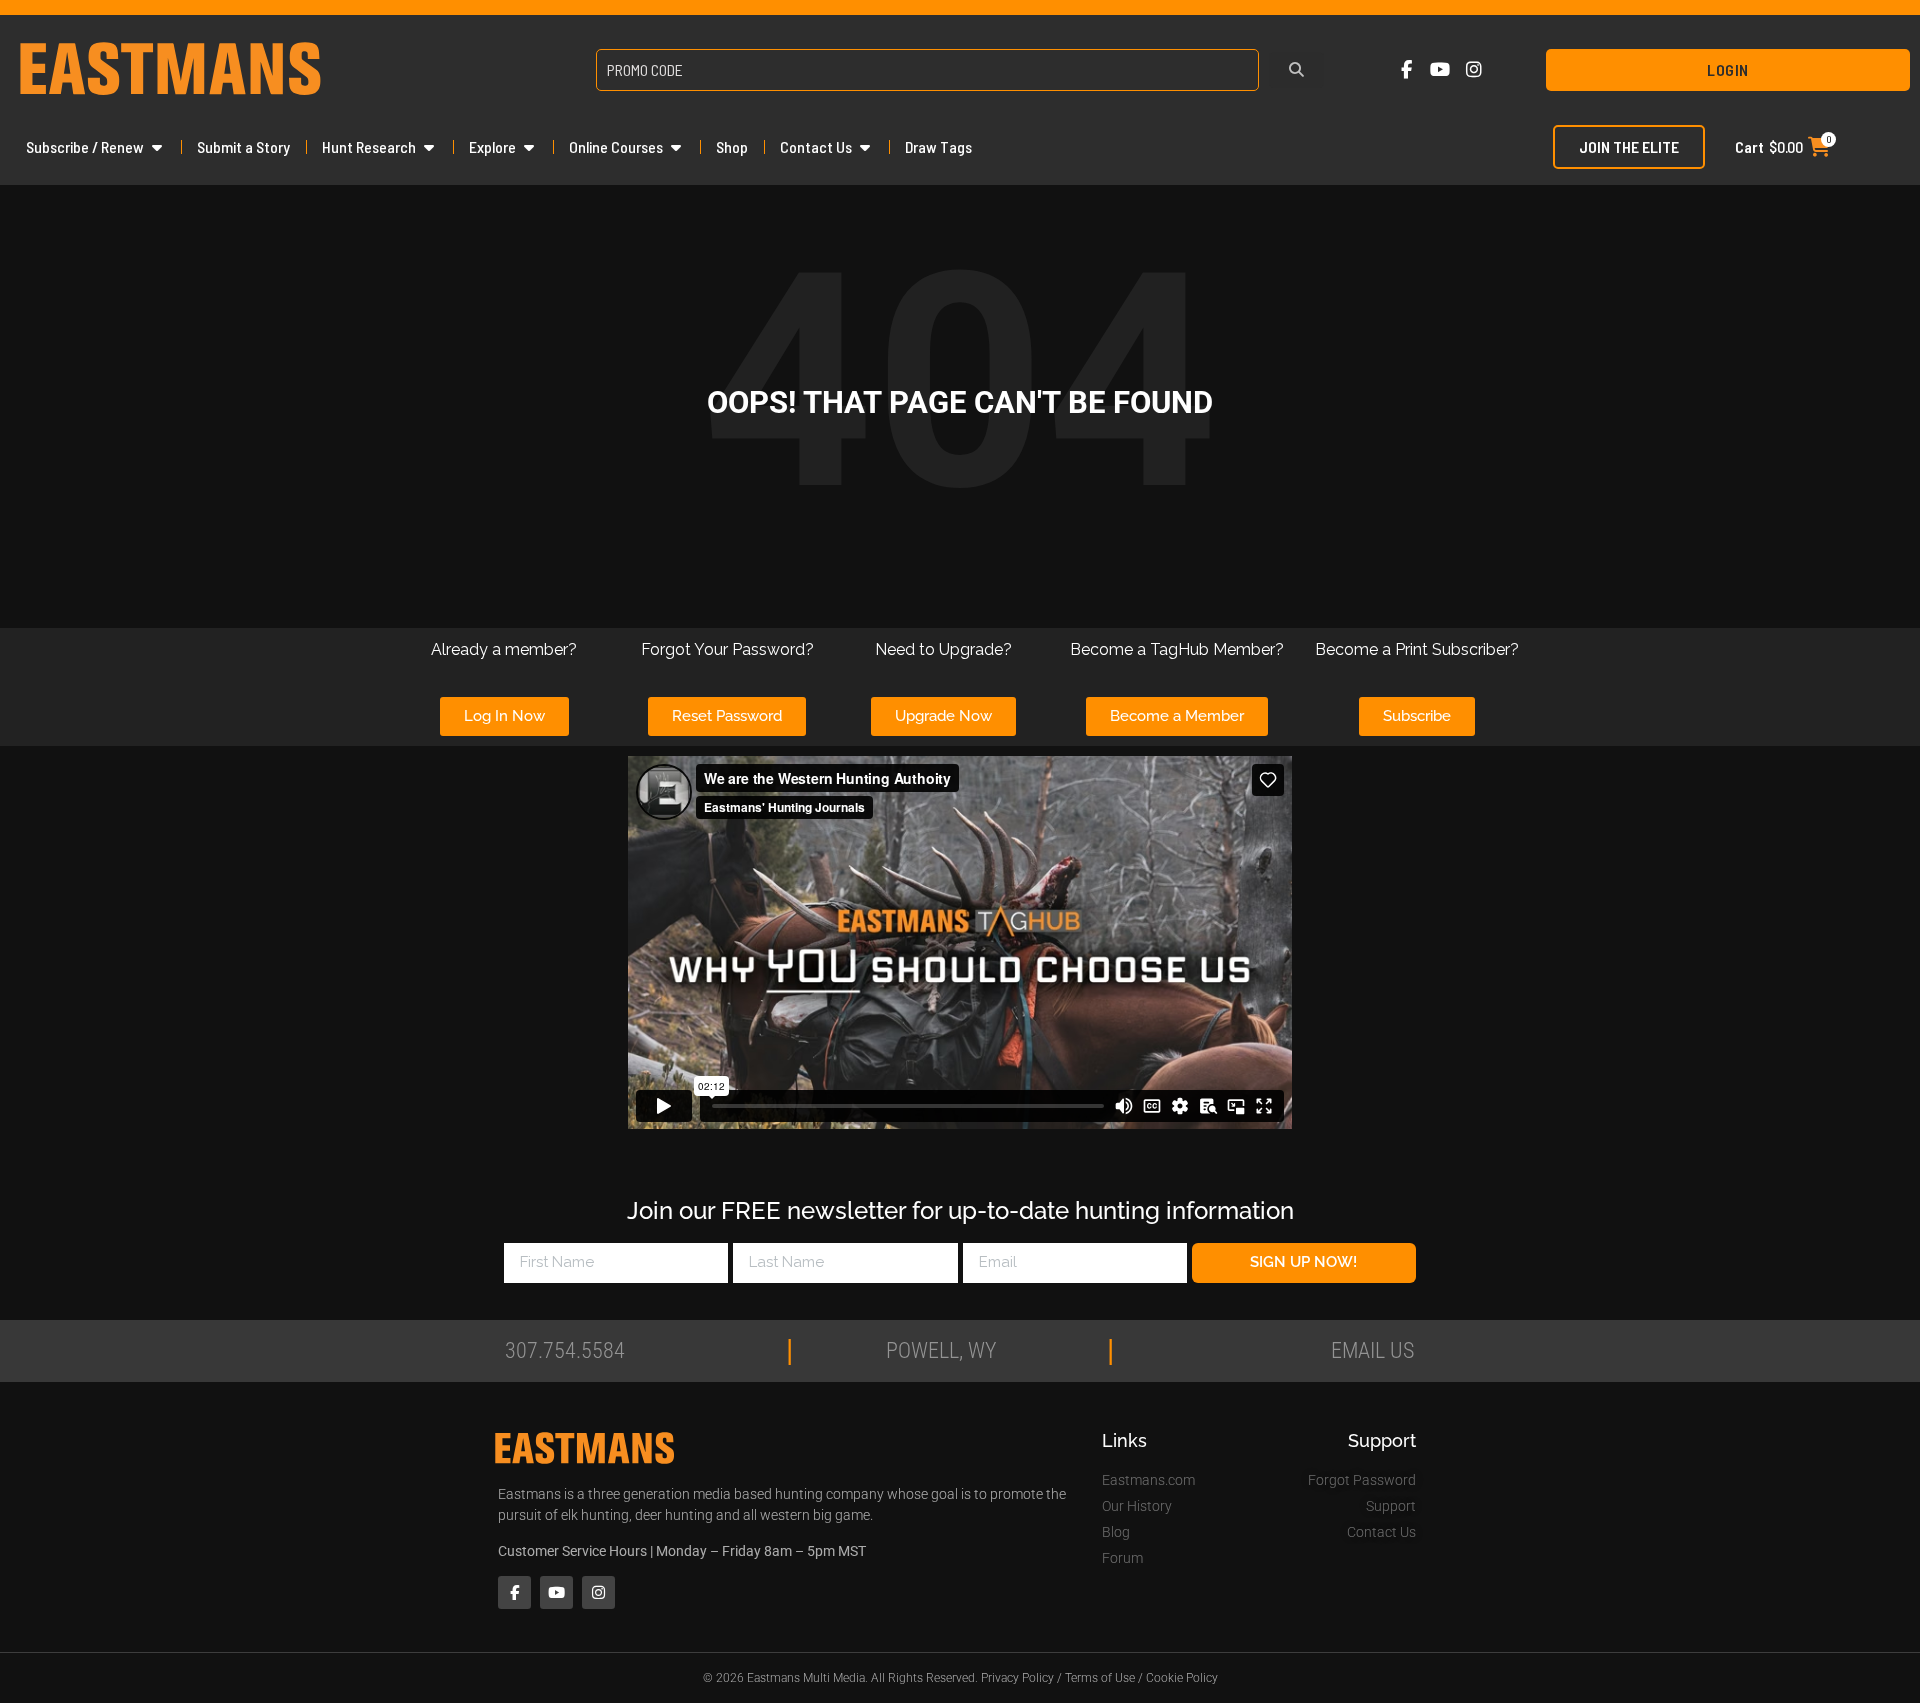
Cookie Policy (1182, 1678)
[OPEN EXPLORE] (529, 147)
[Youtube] (1440, 70)
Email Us (1372, 1350)
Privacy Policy (1017, 1678)
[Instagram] (1473, 70)
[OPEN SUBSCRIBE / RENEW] (157, 147)
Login (1728, 69)
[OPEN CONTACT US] (865, 147)
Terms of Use (1100, 1678)
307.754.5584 (565, 1350)
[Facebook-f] (1406, 70)
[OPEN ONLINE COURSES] (676, 147)
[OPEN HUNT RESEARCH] (429, 147)
